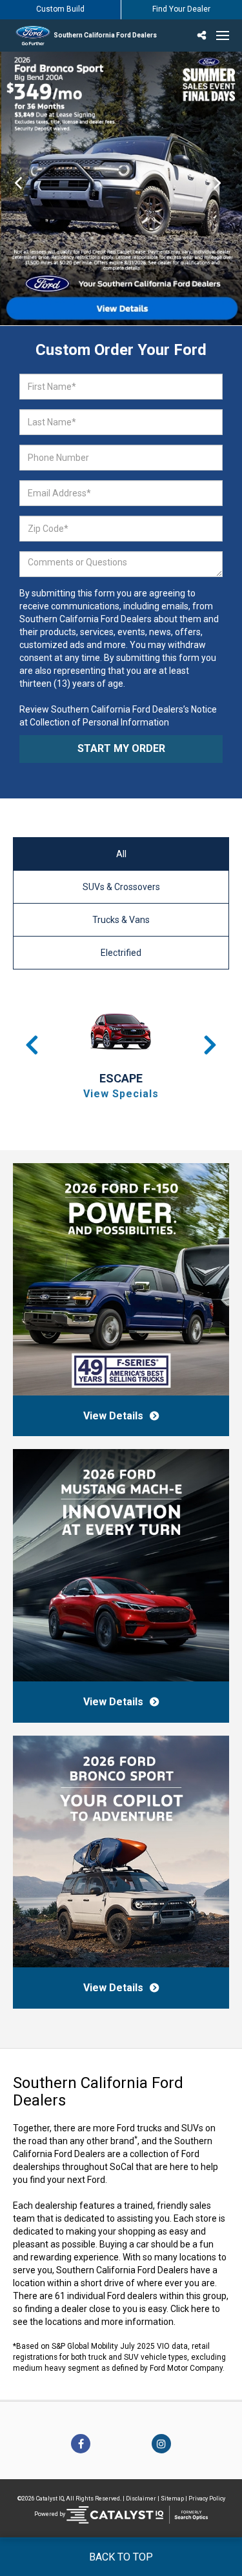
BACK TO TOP (121, 2557)
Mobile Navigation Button (223, 35)
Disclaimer (141, 2499)
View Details (113, 1416)
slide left (18, 188)
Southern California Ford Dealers (105, 35)
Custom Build (60, 9)
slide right (224, 188)
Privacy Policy (207, 2499)
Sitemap (172, 2499)
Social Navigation (203, 35)
